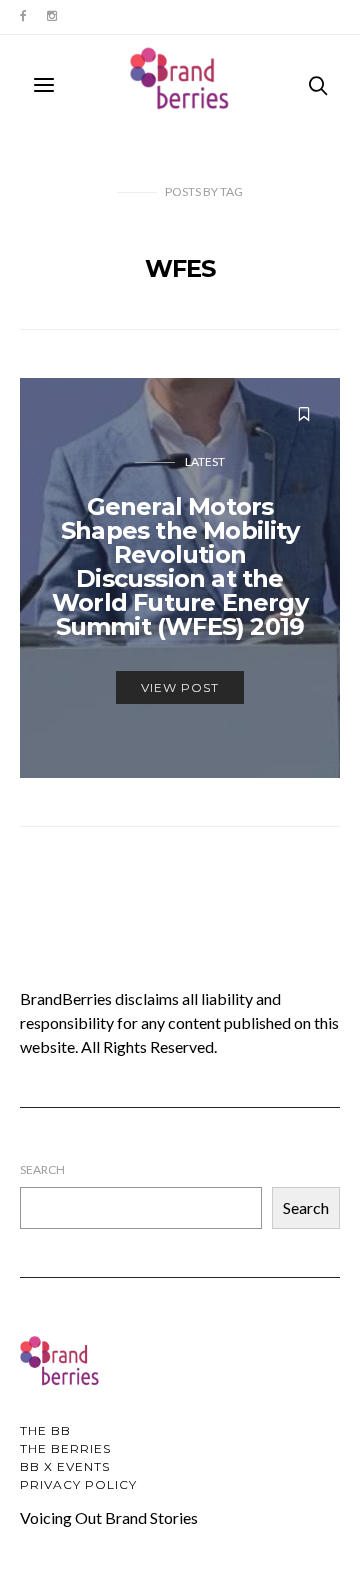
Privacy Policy (78, 1484)
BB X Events (65, 1466)
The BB (45, 1430)
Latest (205, 461)
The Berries (65, 1448)
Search (42, 1169)
